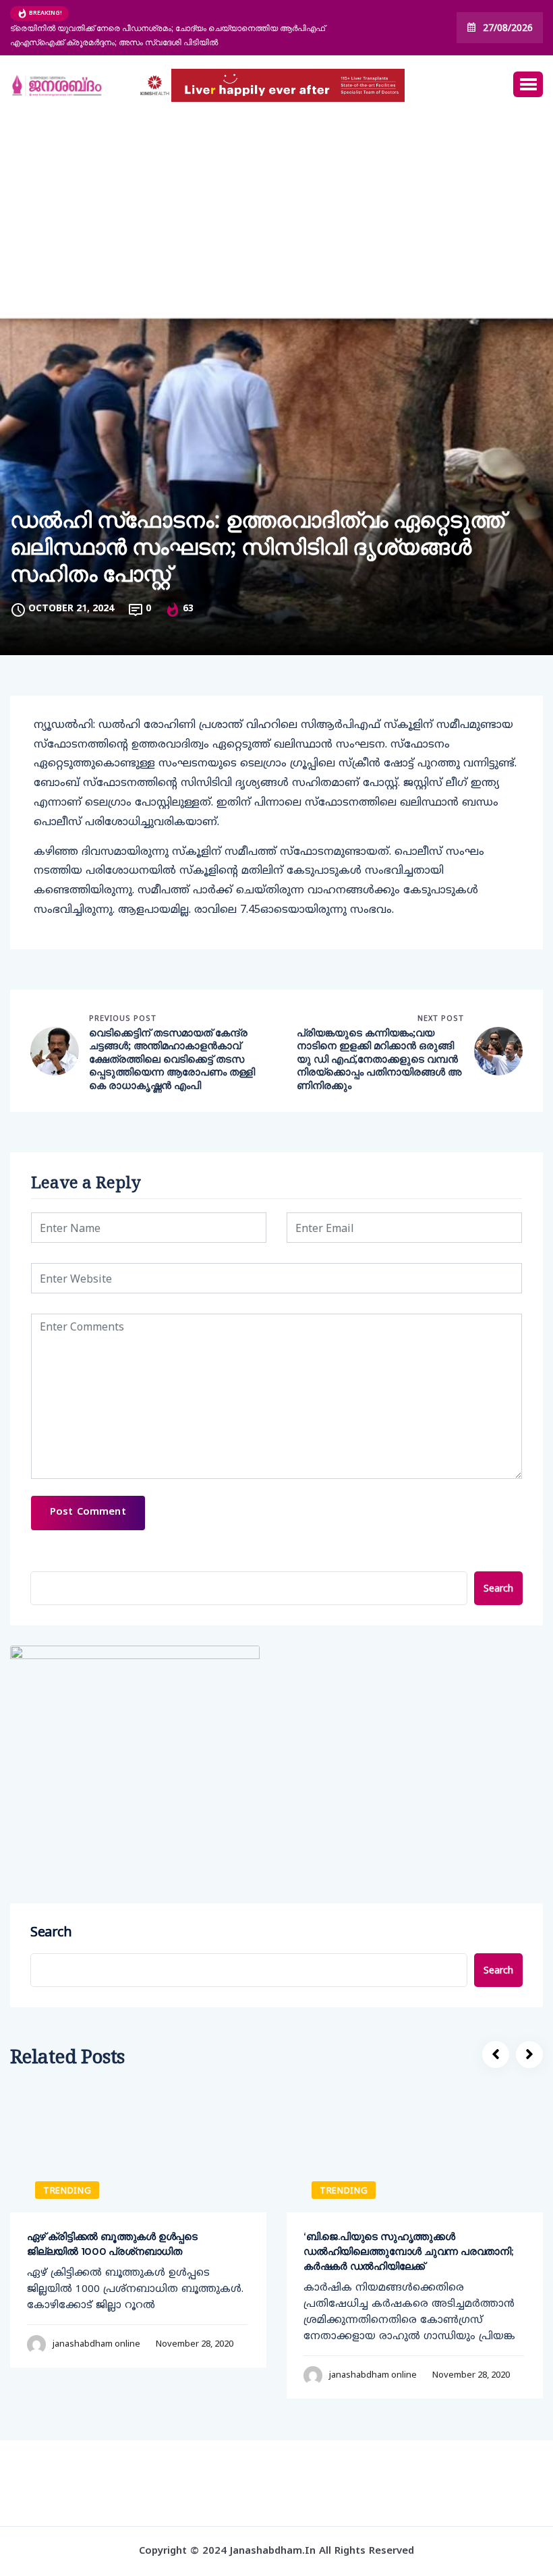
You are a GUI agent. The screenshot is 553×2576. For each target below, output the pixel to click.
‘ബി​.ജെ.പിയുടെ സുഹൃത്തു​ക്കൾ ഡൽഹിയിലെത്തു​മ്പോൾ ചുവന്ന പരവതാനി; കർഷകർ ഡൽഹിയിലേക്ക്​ (408, 2251)
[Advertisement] (276, 217)
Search (498, 1588)
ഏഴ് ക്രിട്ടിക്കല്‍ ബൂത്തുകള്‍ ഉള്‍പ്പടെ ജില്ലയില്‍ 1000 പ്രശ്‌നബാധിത (112, 2244)
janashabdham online (96, 2343)
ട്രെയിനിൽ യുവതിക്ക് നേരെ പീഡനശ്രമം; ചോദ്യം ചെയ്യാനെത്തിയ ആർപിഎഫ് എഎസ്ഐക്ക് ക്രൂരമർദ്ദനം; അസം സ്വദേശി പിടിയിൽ (168, 35)
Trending (67, 2190)
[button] (528, 84)
